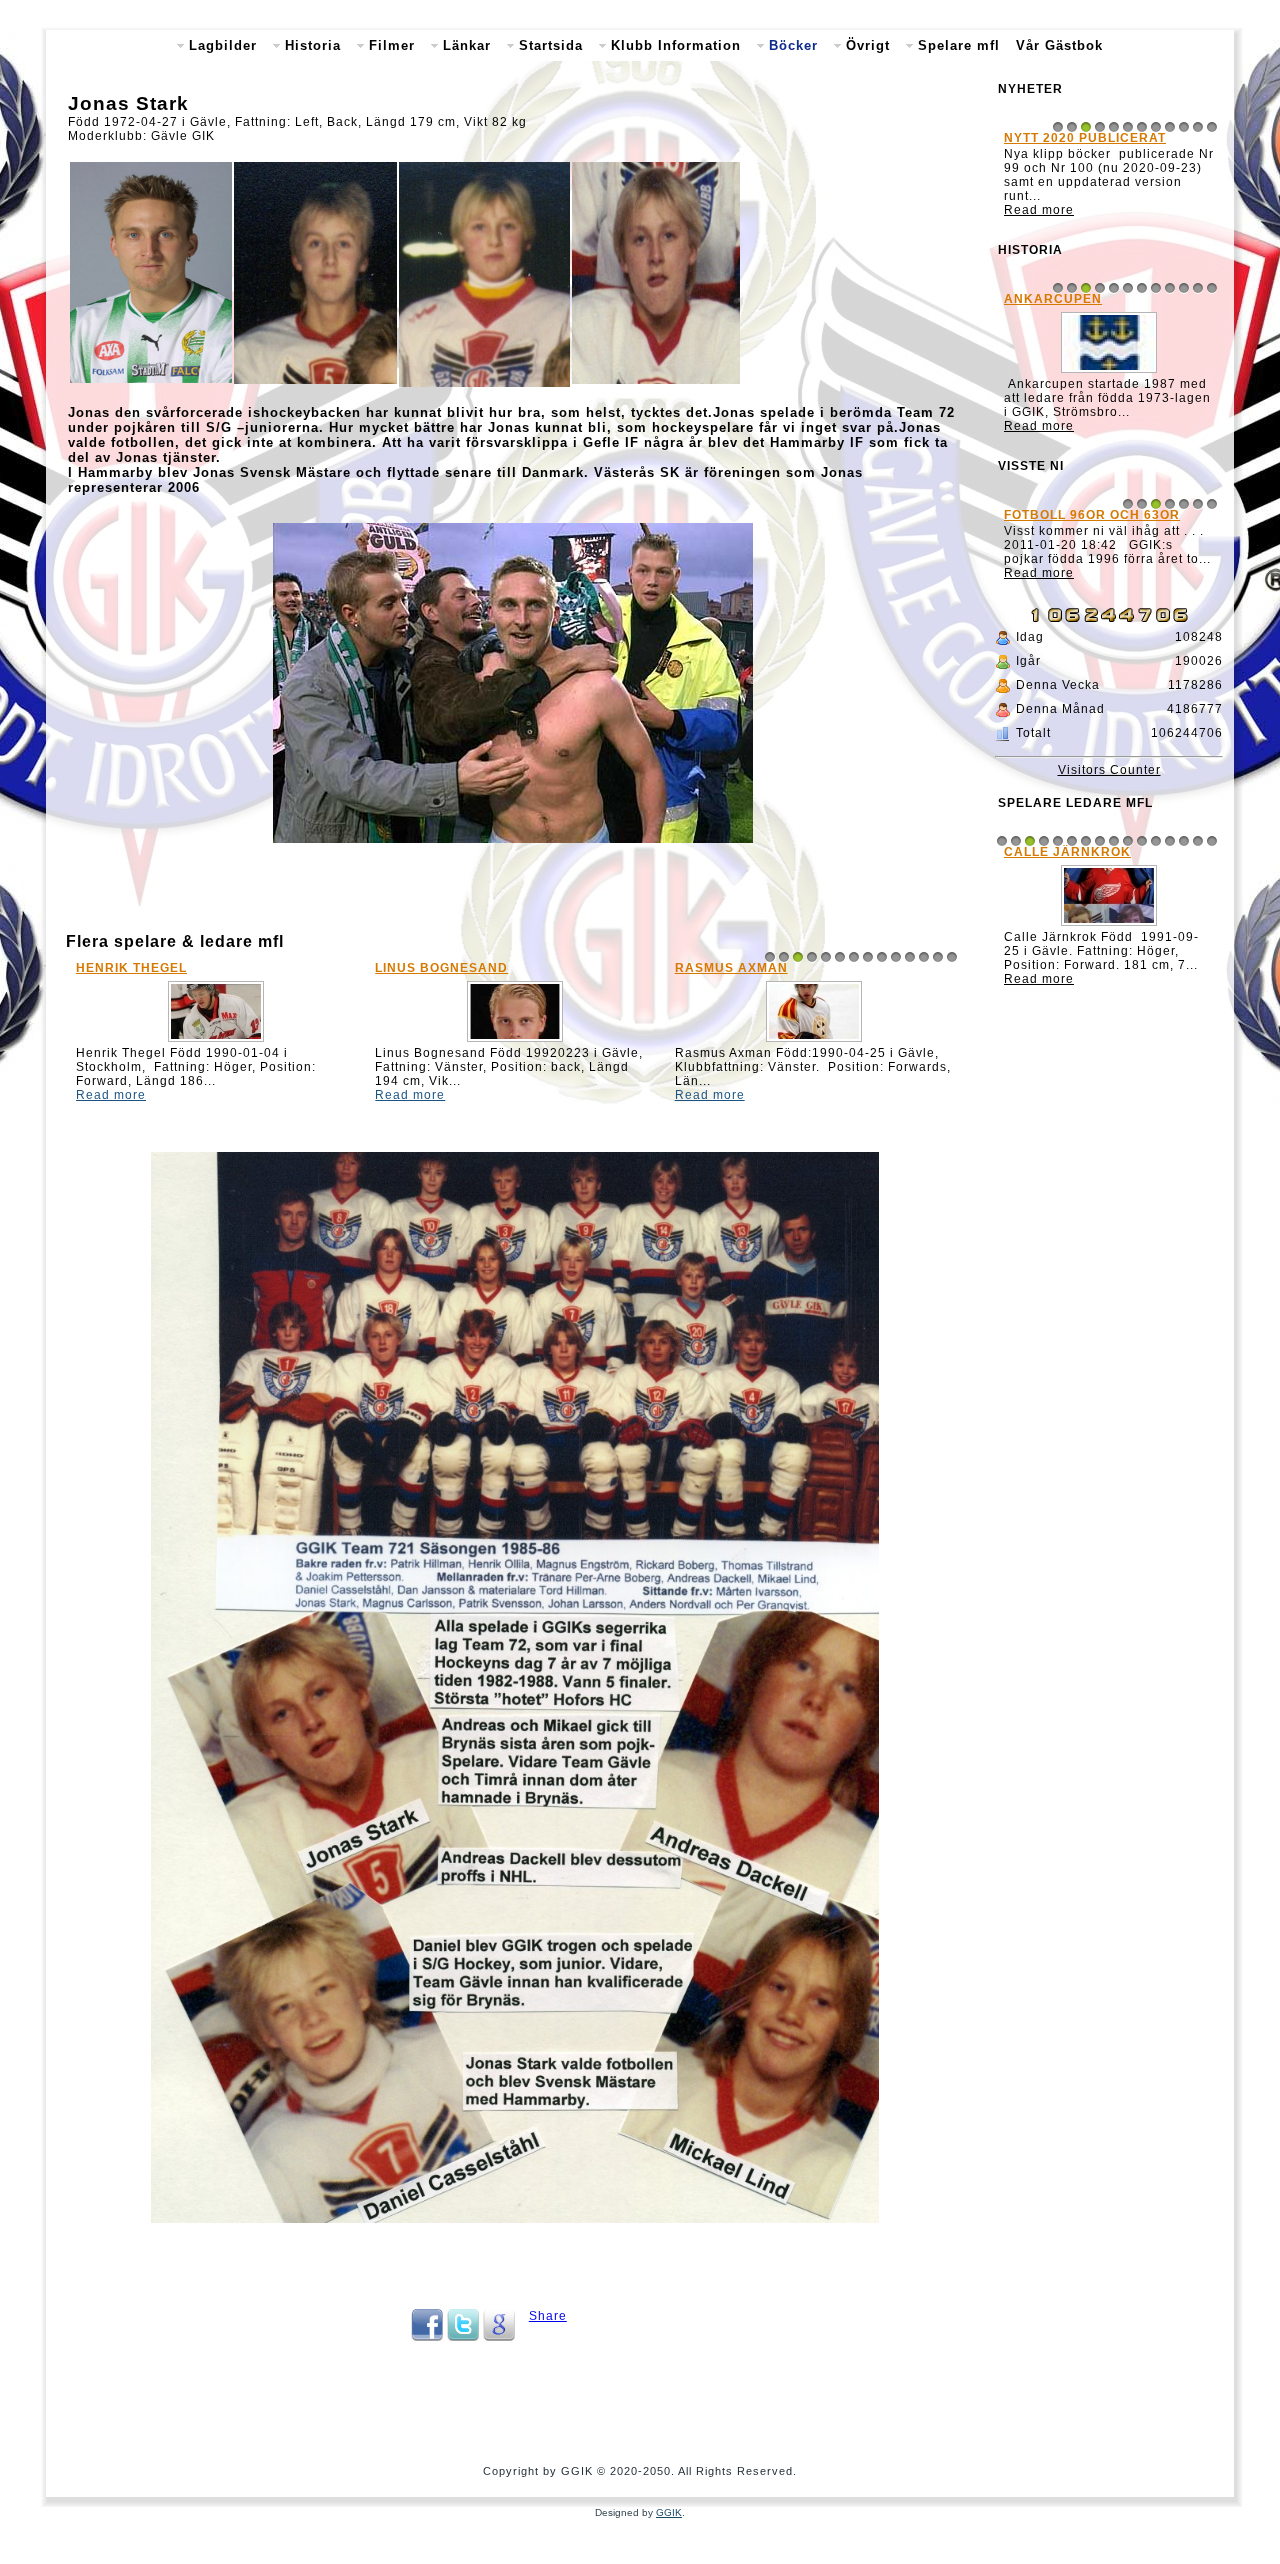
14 (952, 957)
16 (1212, 841)
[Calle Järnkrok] (1109, 926)
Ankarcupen (1053, 299)
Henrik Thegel (131, 968)
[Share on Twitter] (463, 2337)
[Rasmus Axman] (814, 1042)
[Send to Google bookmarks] (499, 2337)
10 (896, 957)
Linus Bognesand (441, 968)
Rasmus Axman (731, 968)
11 (910, 957)
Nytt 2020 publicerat (1085, 138)
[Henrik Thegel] (216, 1042)
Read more (111, 1095)
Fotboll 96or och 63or (1092, 515)
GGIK (669, 2512)
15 (1198, 841)
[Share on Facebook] (427, 2337)
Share (548, 2316)
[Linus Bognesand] (515, 1042)
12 (924, 957)
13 (938, 957)
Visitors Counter (1109, 770)
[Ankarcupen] (1109, 373)
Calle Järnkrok (1067, 852)
